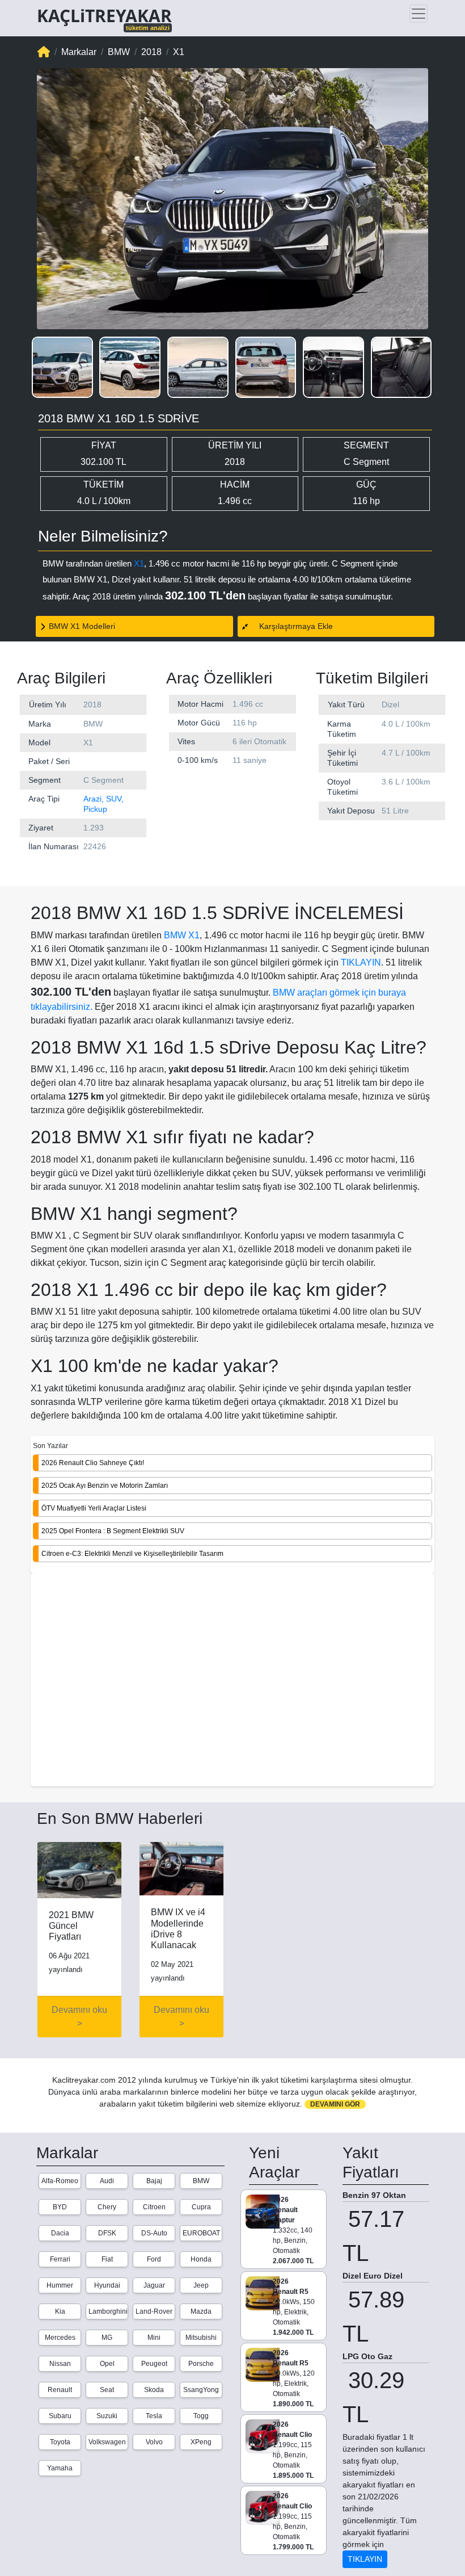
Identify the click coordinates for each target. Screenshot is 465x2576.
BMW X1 (182, 935)
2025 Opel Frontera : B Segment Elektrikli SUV (113, 1531)
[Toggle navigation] (418, 14)
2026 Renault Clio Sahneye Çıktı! (93, 1463)
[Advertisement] (232, 1681)
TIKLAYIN (361, 962)
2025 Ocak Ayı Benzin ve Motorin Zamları (105, 1486)
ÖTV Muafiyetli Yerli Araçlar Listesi (94, 1508)
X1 (139, 563)
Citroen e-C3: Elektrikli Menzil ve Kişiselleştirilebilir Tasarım (132, 1554)
